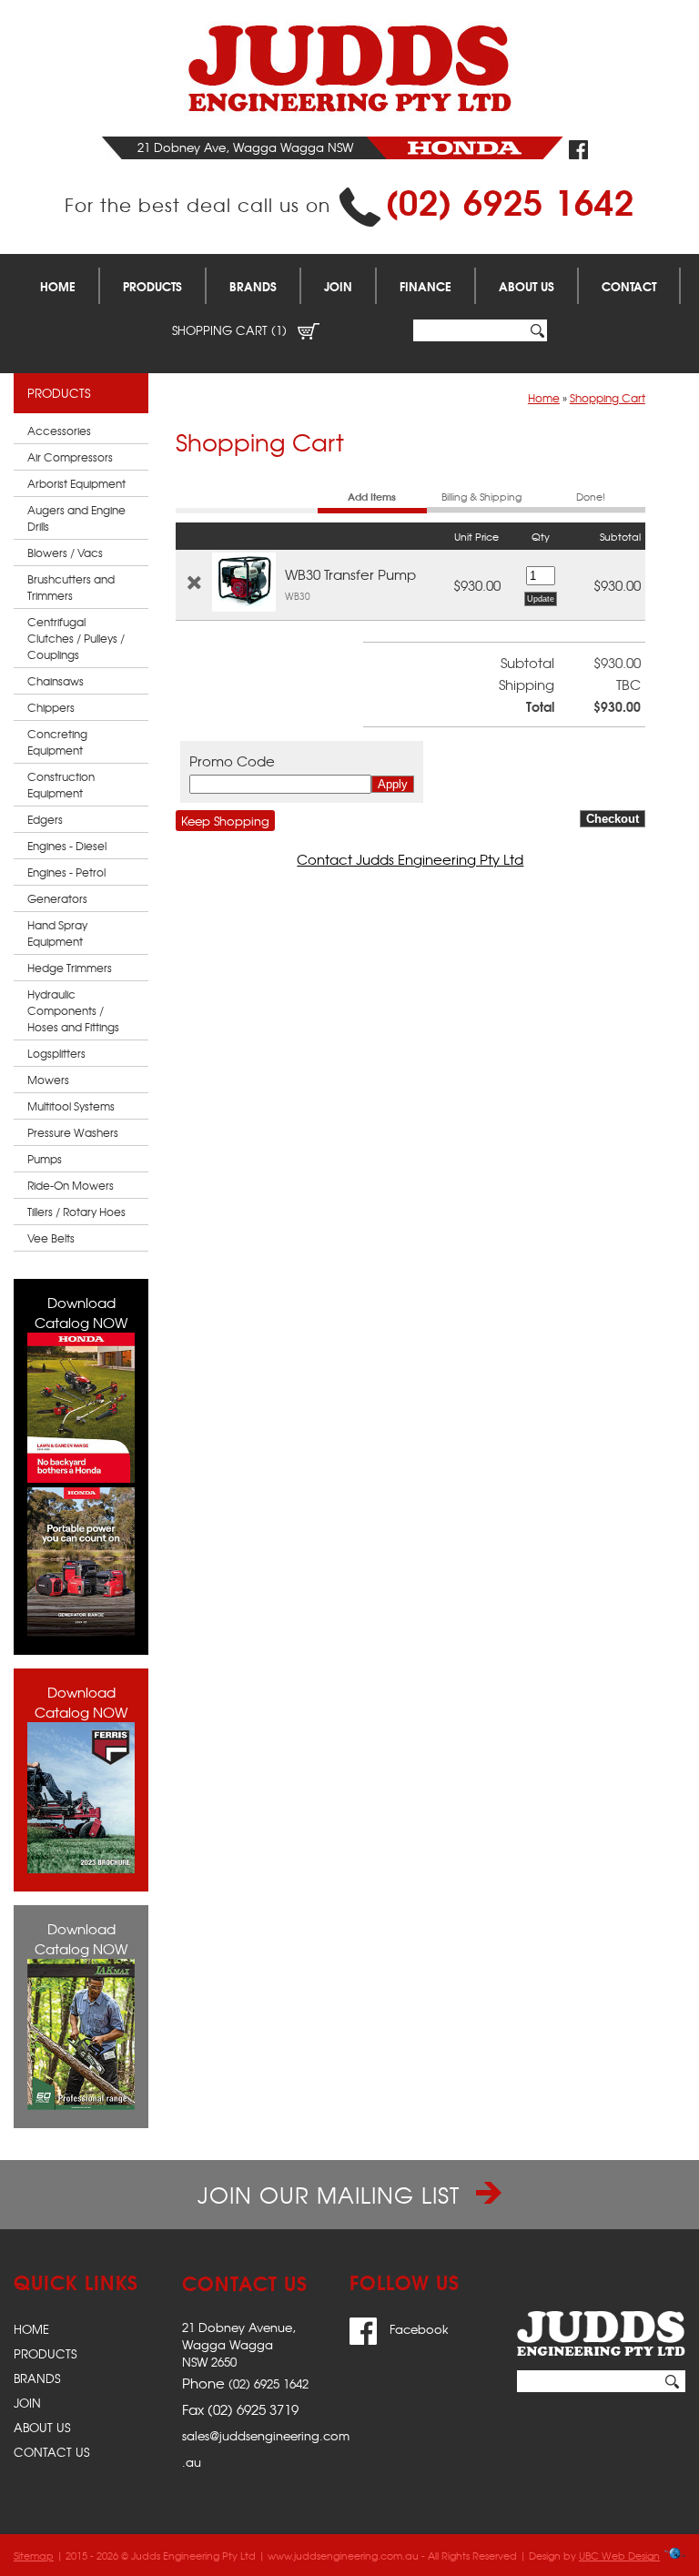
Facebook (417, 2329)
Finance (425, 286)
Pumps (45, 1159)
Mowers (48, 1080)
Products (152, 286)
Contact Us (51, 2452)
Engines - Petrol (66, 872)
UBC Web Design (619, 2555)
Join (338, 286)
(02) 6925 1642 (510, 200)
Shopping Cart (608, 398)
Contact (629, 286)
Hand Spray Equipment (57, 933)
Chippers (51, 707)
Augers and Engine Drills (76, 518)
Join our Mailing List (332, 2195)
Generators (57, 898)
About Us (527, 286)
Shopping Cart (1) (231, 330)
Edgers (45, 819)
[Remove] (194, 583)
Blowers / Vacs (65, 553)
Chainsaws (56, 681)
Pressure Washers (73, 1132)
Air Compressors (70, 457)
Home (58, 286)
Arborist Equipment (76, 483)
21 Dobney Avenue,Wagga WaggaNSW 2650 (239, 2344)
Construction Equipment (61, 785)
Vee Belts (51, 1238)
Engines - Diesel (67, 846)
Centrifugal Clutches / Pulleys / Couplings (76, 638)
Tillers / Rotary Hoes (76, 1212)
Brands (253, 286)
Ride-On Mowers (71, 1185)
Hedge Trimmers (70, 968)
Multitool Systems (71, 1106)
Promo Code (232, 761)
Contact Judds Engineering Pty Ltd (410, 859)
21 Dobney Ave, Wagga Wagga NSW (245, 147)
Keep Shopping (225, 821)
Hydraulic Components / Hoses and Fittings (73, 1010)
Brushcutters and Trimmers (71, 587)
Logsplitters (56, 1053)
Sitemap (34, 2555)
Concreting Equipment (57, 742)
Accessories (59, 431)
